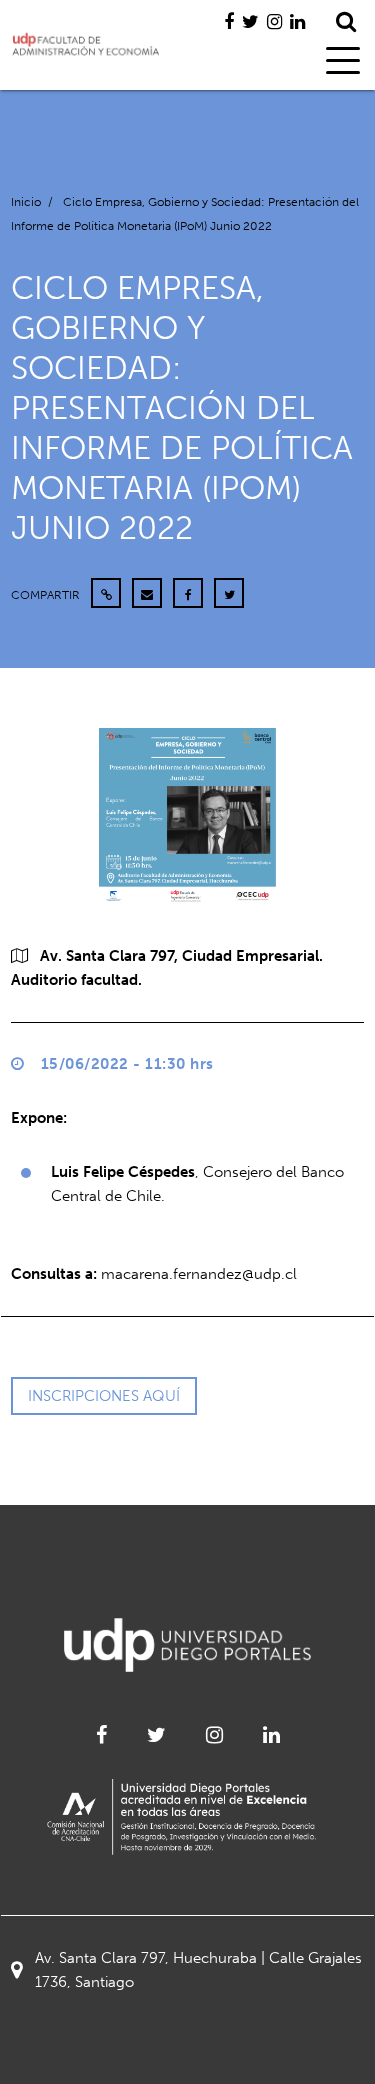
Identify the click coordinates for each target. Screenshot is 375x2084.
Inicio (26, 202)
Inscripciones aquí (104, 1396)
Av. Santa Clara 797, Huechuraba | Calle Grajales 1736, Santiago (198, 1970)
